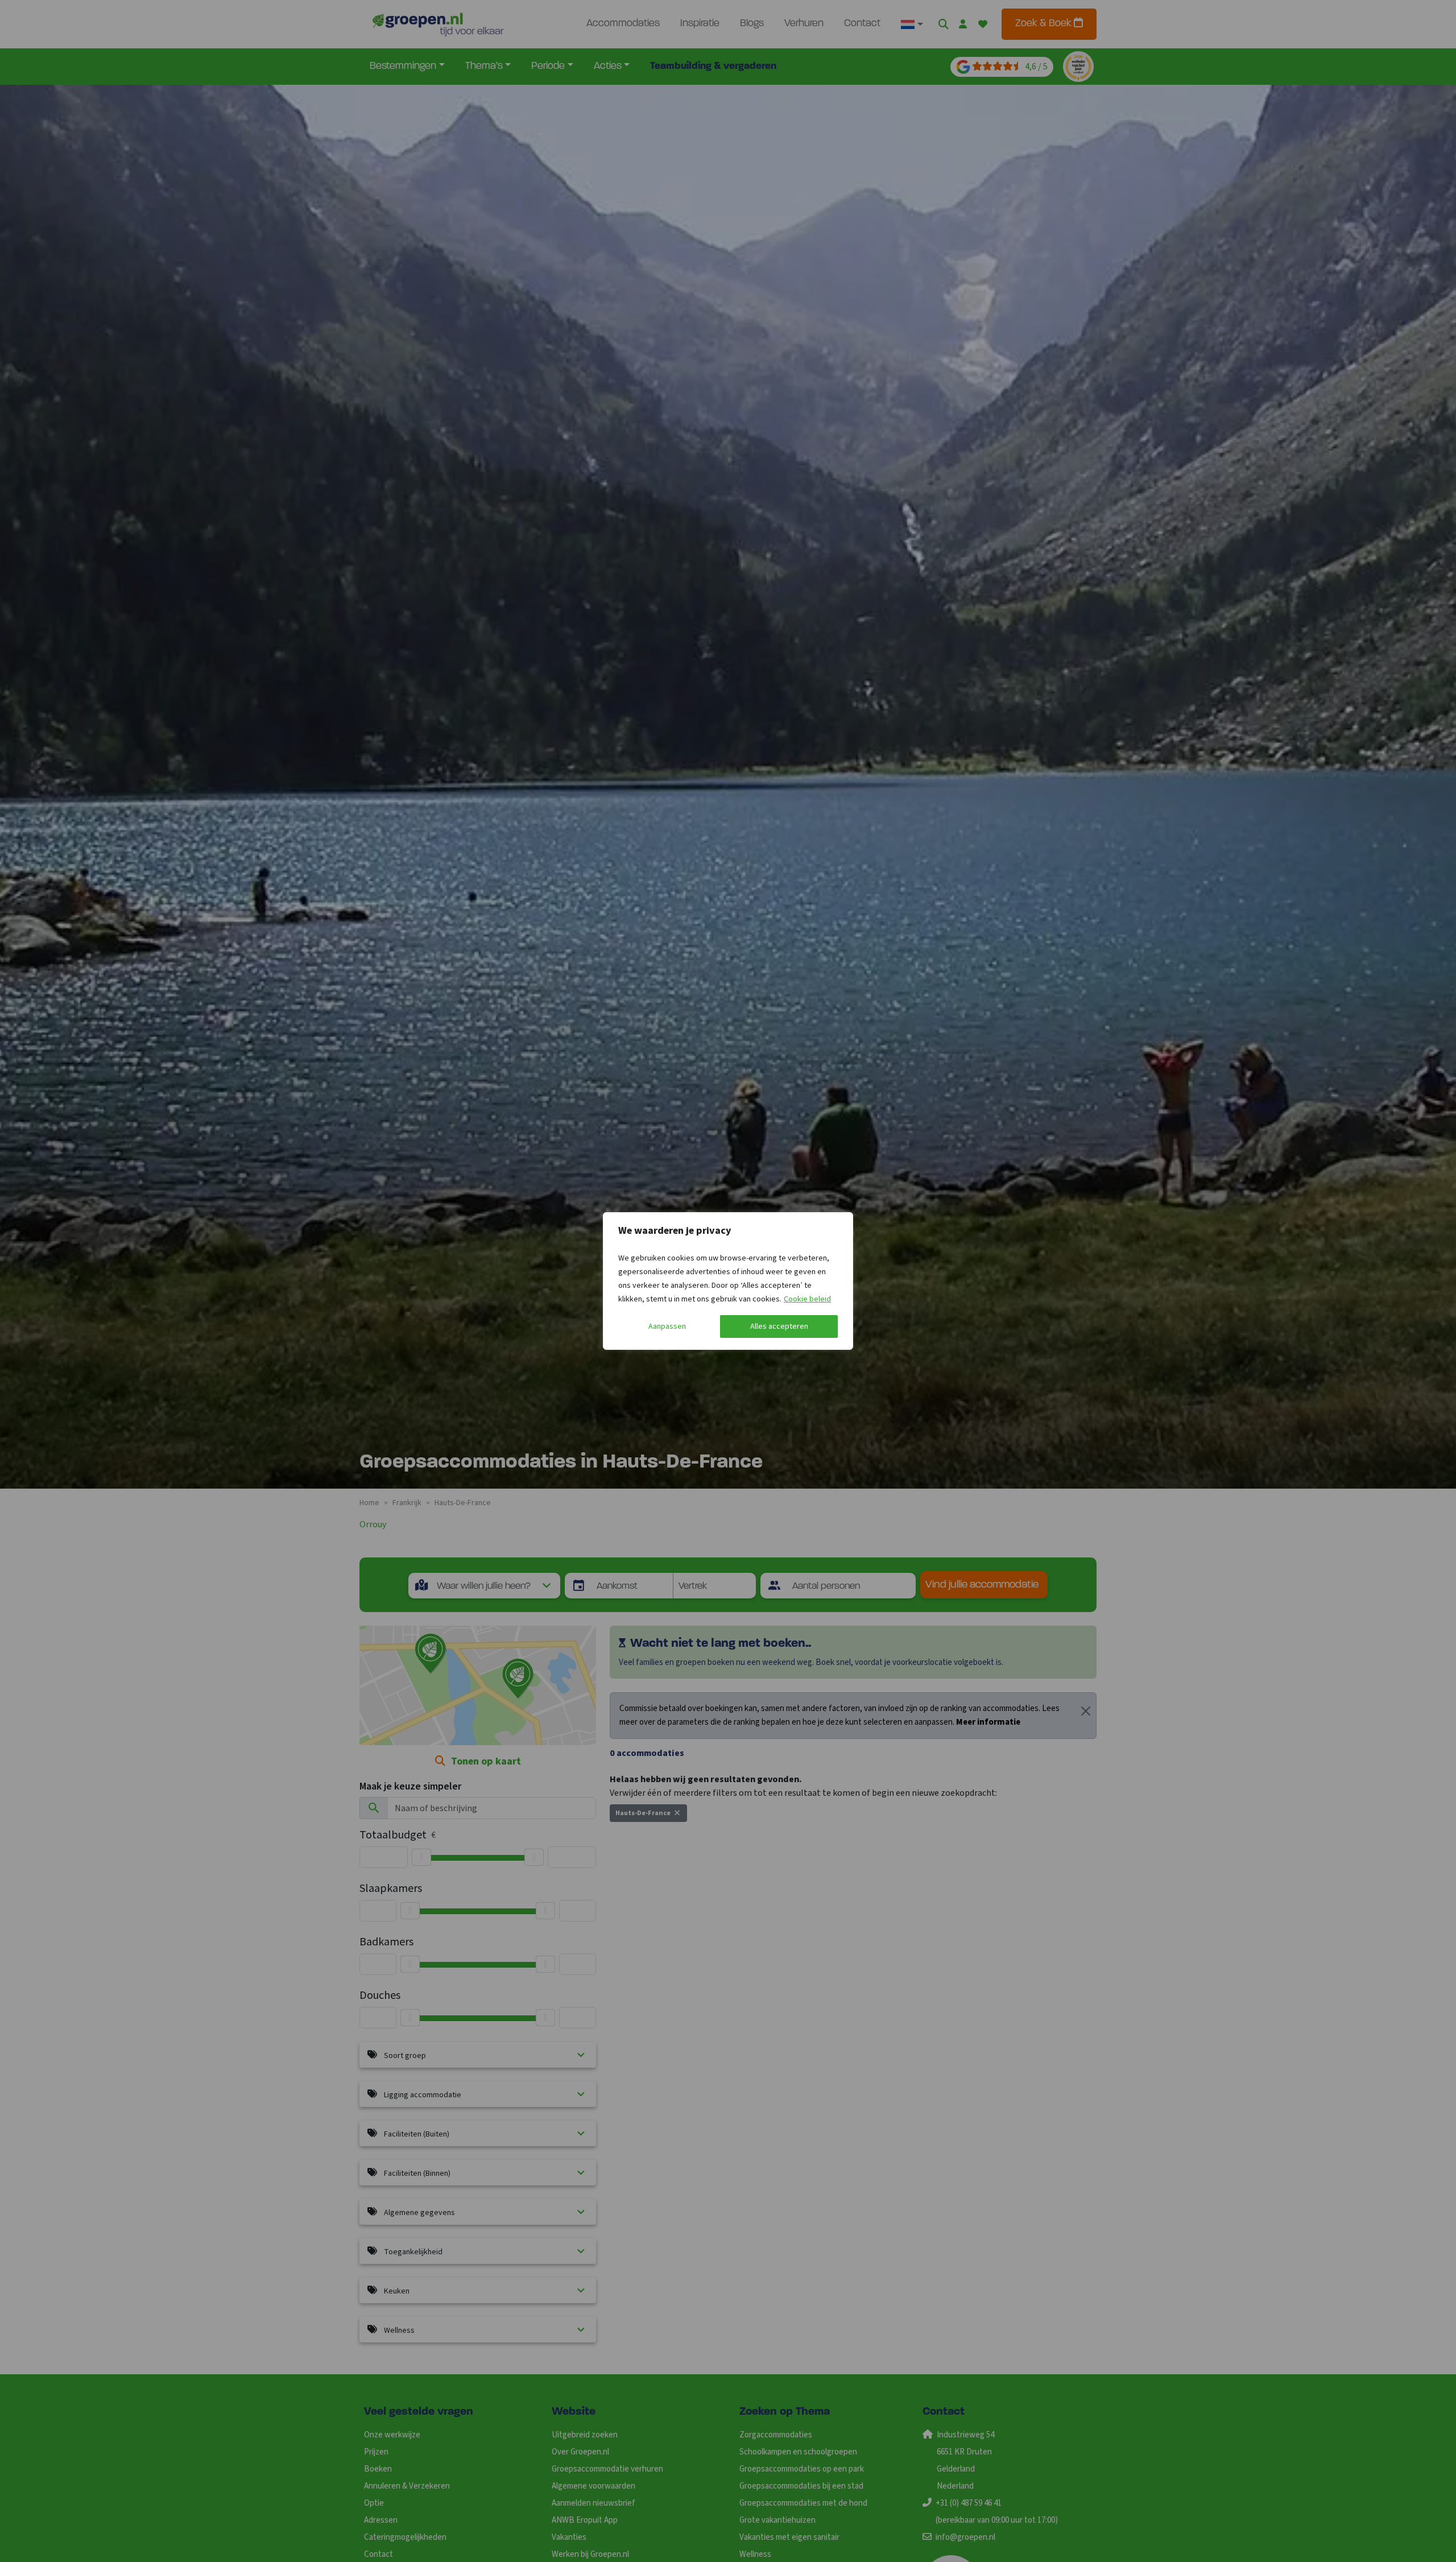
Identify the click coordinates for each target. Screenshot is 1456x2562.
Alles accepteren (779, 1327)
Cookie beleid (807, 1299)
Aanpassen (667, 1327)
